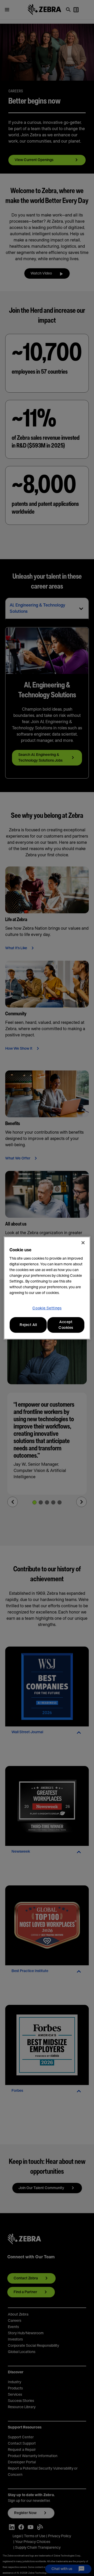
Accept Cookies (66, 1325)
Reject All (28, 1325)
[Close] (83, 1243)
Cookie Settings (47, 1308)
